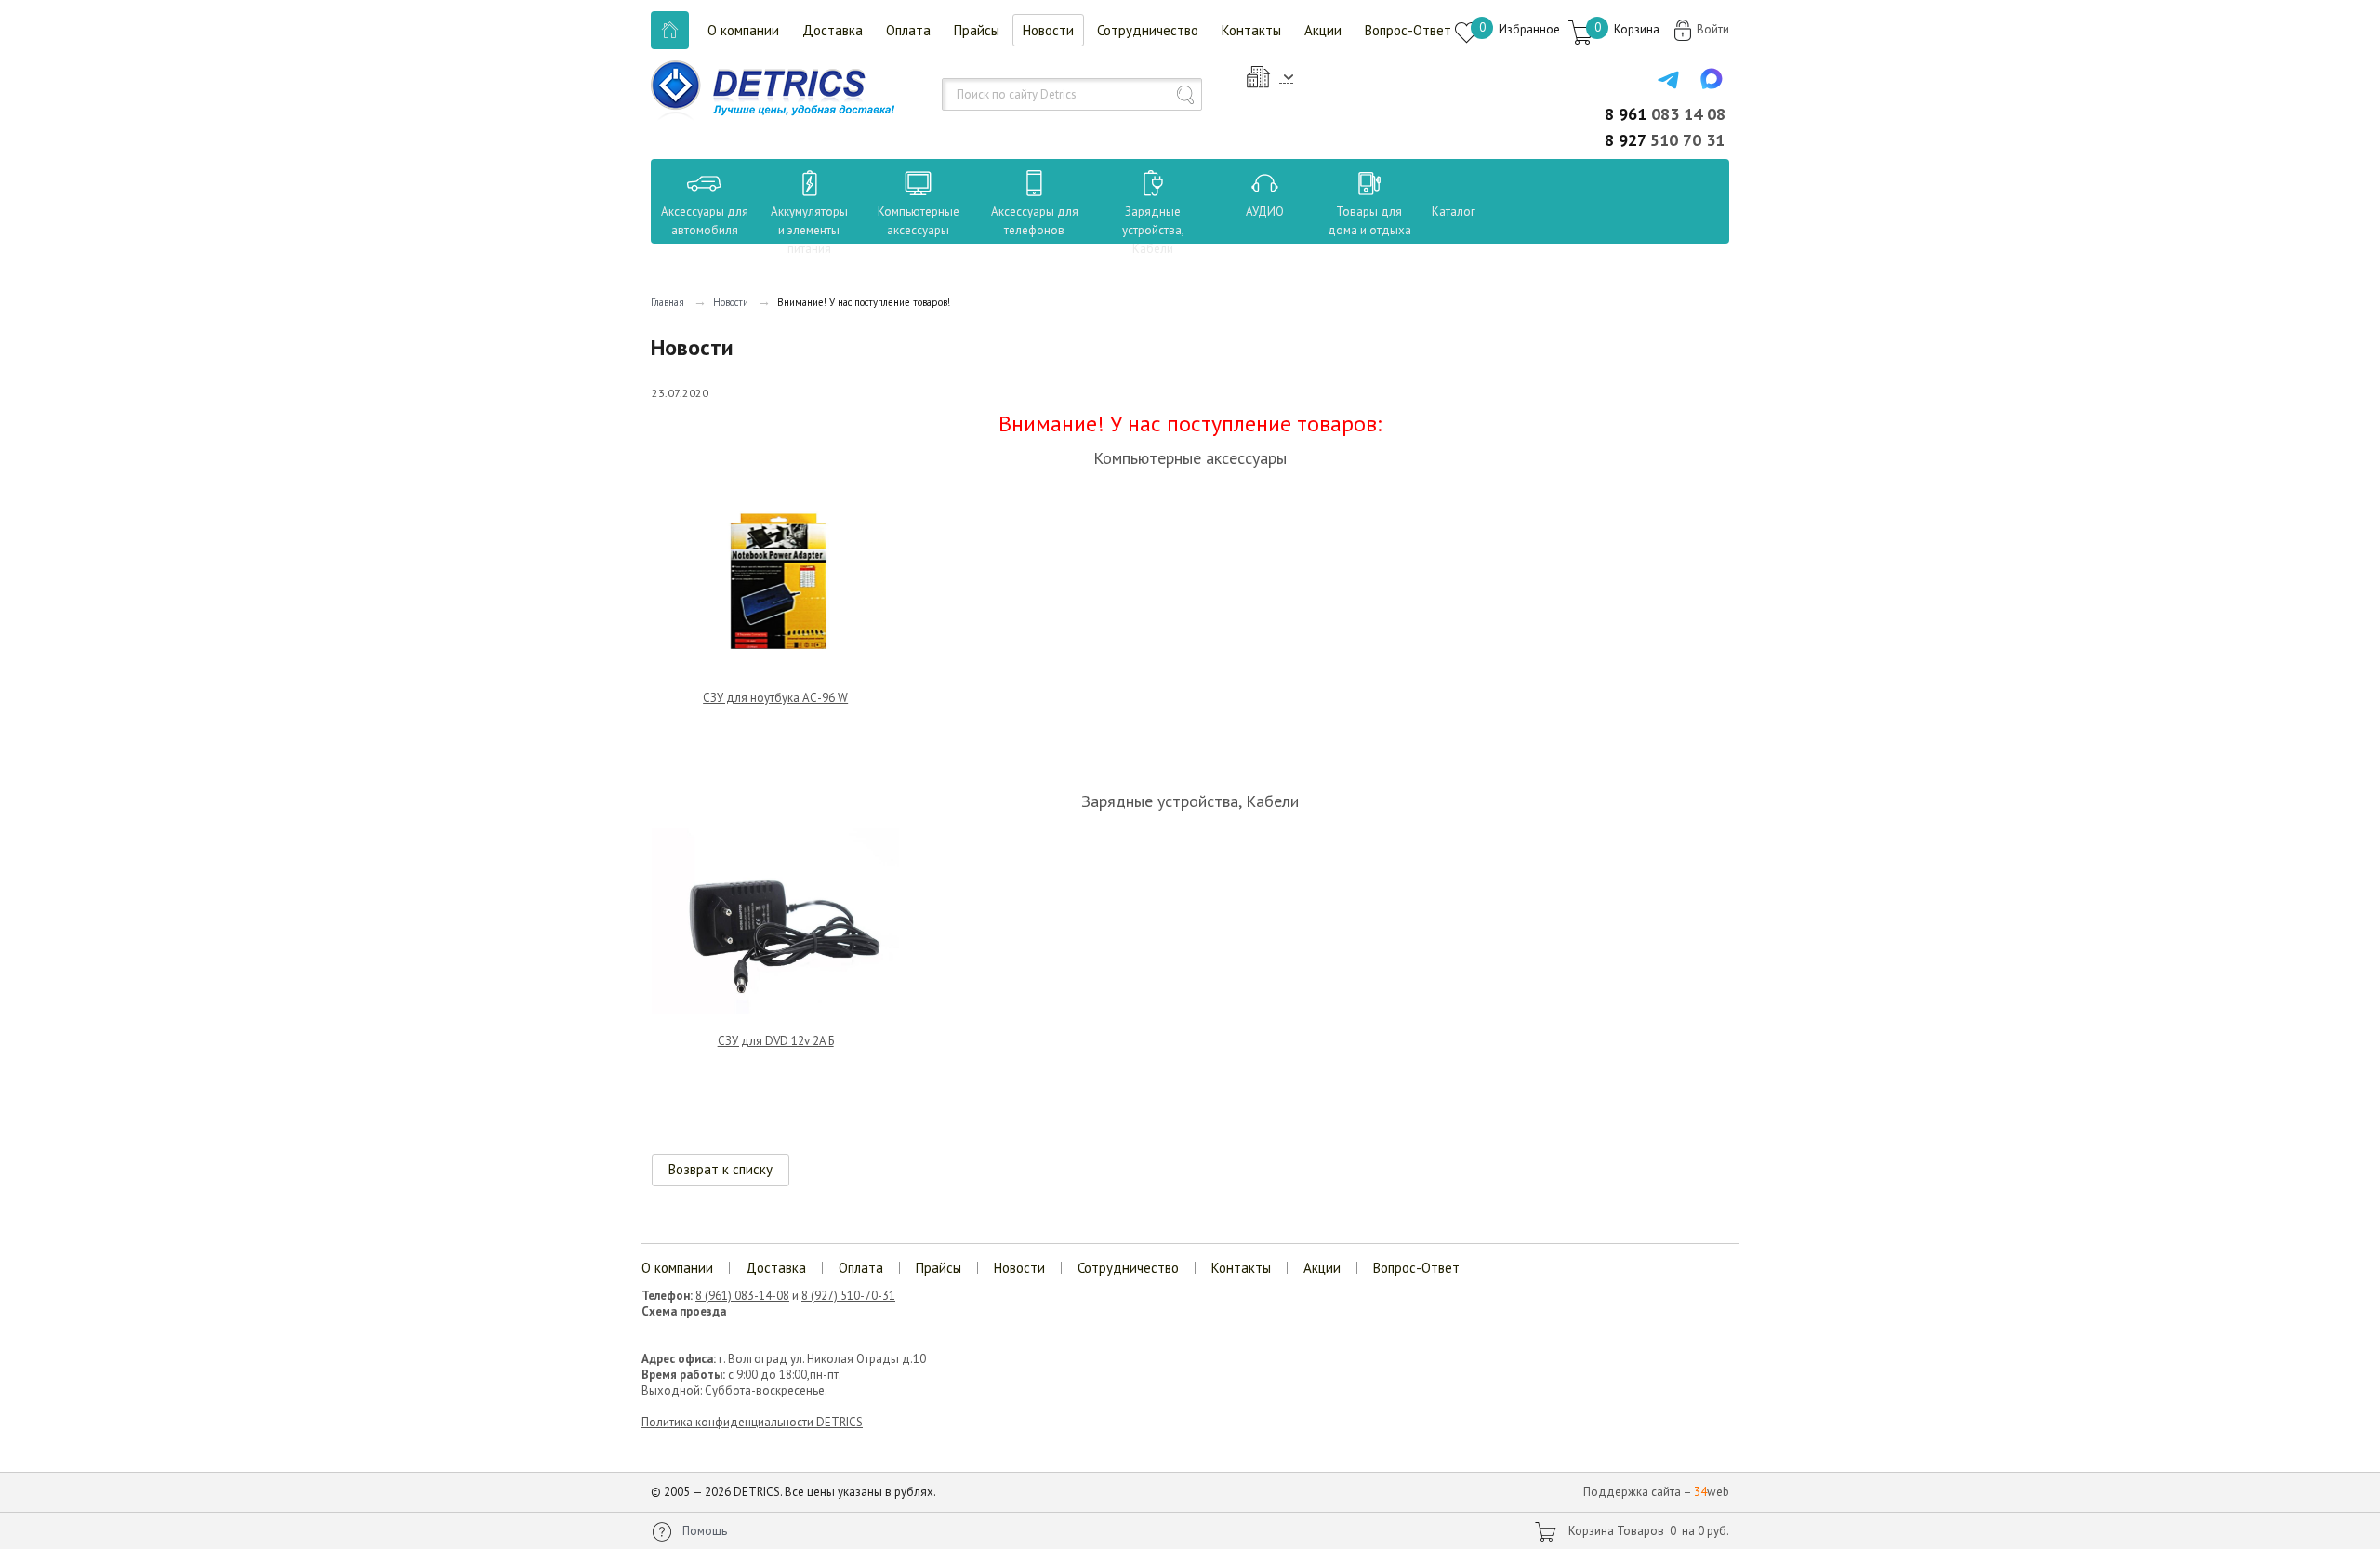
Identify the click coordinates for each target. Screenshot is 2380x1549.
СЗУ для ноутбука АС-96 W (775, 698)
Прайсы (977, 30)
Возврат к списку (721, 1169)
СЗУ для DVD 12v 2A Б (776, 1041)
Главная (668, 302)
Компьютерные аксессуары (919, 221)
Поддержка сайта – (1656, 1492)
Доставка (833, 30)
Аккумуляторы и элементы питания (809, 230)
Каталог (1436, 212)
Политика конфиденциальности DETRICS (752, 1422)
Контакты (1251, 30)
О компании (743, 30)
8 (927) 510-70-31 (848, 1296)
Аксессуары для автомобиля (705, 221)
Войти (1713, 29)
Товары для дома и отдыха (1369, 221)
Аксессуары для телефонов (1035, 221)
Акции (1323, 30)
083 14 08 (1665, 114)
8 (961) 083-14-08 (742, 1296)
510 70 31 (1665, 140)
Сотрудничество (1148, 30)
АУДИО (1265, 212)
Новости (1048, 30)
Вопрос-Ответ (1408, 30)
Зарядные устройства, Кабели (1153, 230)
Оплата (908, 30)
